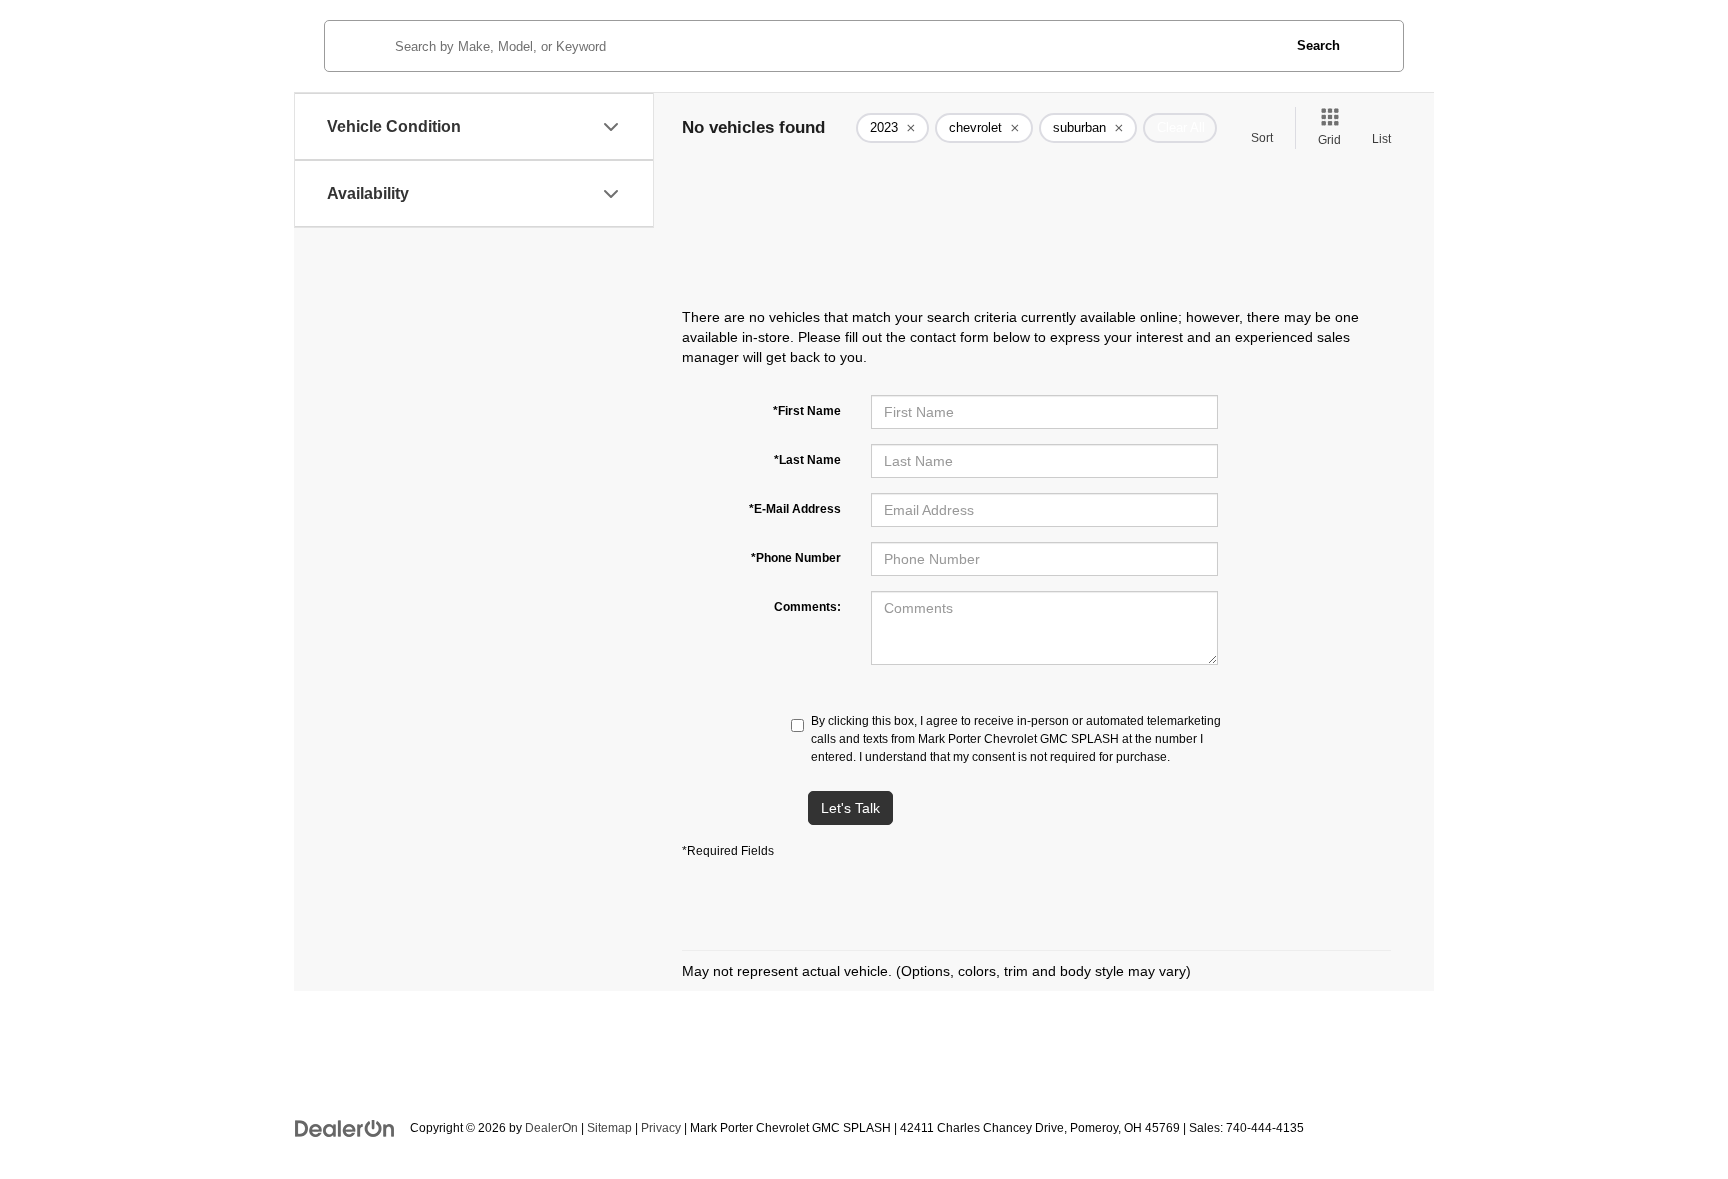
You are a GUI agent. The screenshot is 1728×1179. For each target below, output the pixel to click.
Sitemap (609, 1128)
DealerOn (551, 1128)
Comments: (807, 607)
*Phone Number (796, 558)
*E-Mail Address (795, 509)
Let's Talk (850, 808)
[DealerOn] (345, 1127)
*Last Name (807, 460)
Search (1318, 45)
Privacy (661, 1128)
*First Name (807, 411)
